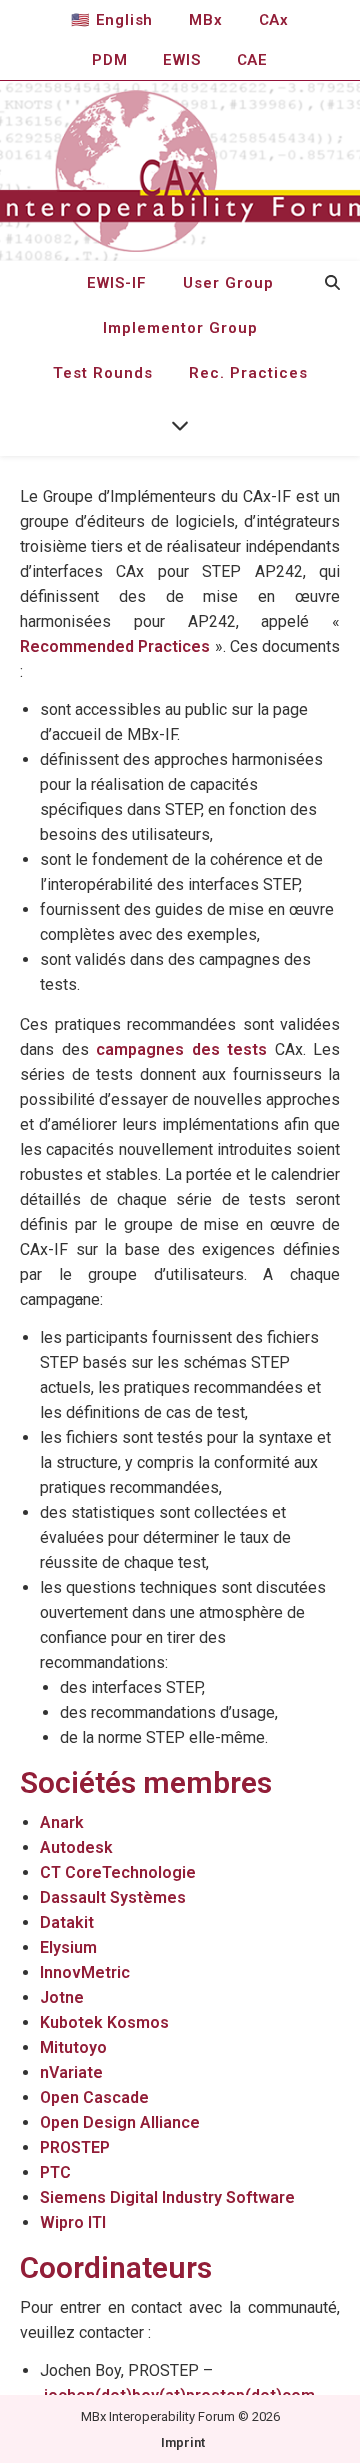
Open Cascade (94, 2097)
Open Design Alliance (120, 2122)
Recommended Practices (115, 646)
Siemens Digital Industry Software (167, 2197)
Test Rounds (103, 373)
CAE (252, 60)
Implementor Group (180, 328)
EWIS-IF (117, 283)
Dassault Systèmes (113, 1897)
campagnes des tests (181, 1049)
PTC (55, 2172)
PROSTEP (75, 2147)
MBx (205, 20)
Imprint (183, 2442)
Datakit (67, 1922)
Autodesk (76, 1847)
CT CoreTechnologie (118, 1872)
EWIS (181, 60)
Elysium (68, 1947)
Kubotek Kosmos (104, 2022)
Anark (62, 1822)
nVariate (71, 2072)
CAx (274, 20)
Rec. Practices (248, 373)
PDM (109, 60)
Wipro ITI (73, 2222)
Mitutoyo (73, 2047)
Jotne (62, 1997)
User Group (228, 283)
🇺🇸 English (112, 20)
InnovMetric (85, 1972)
